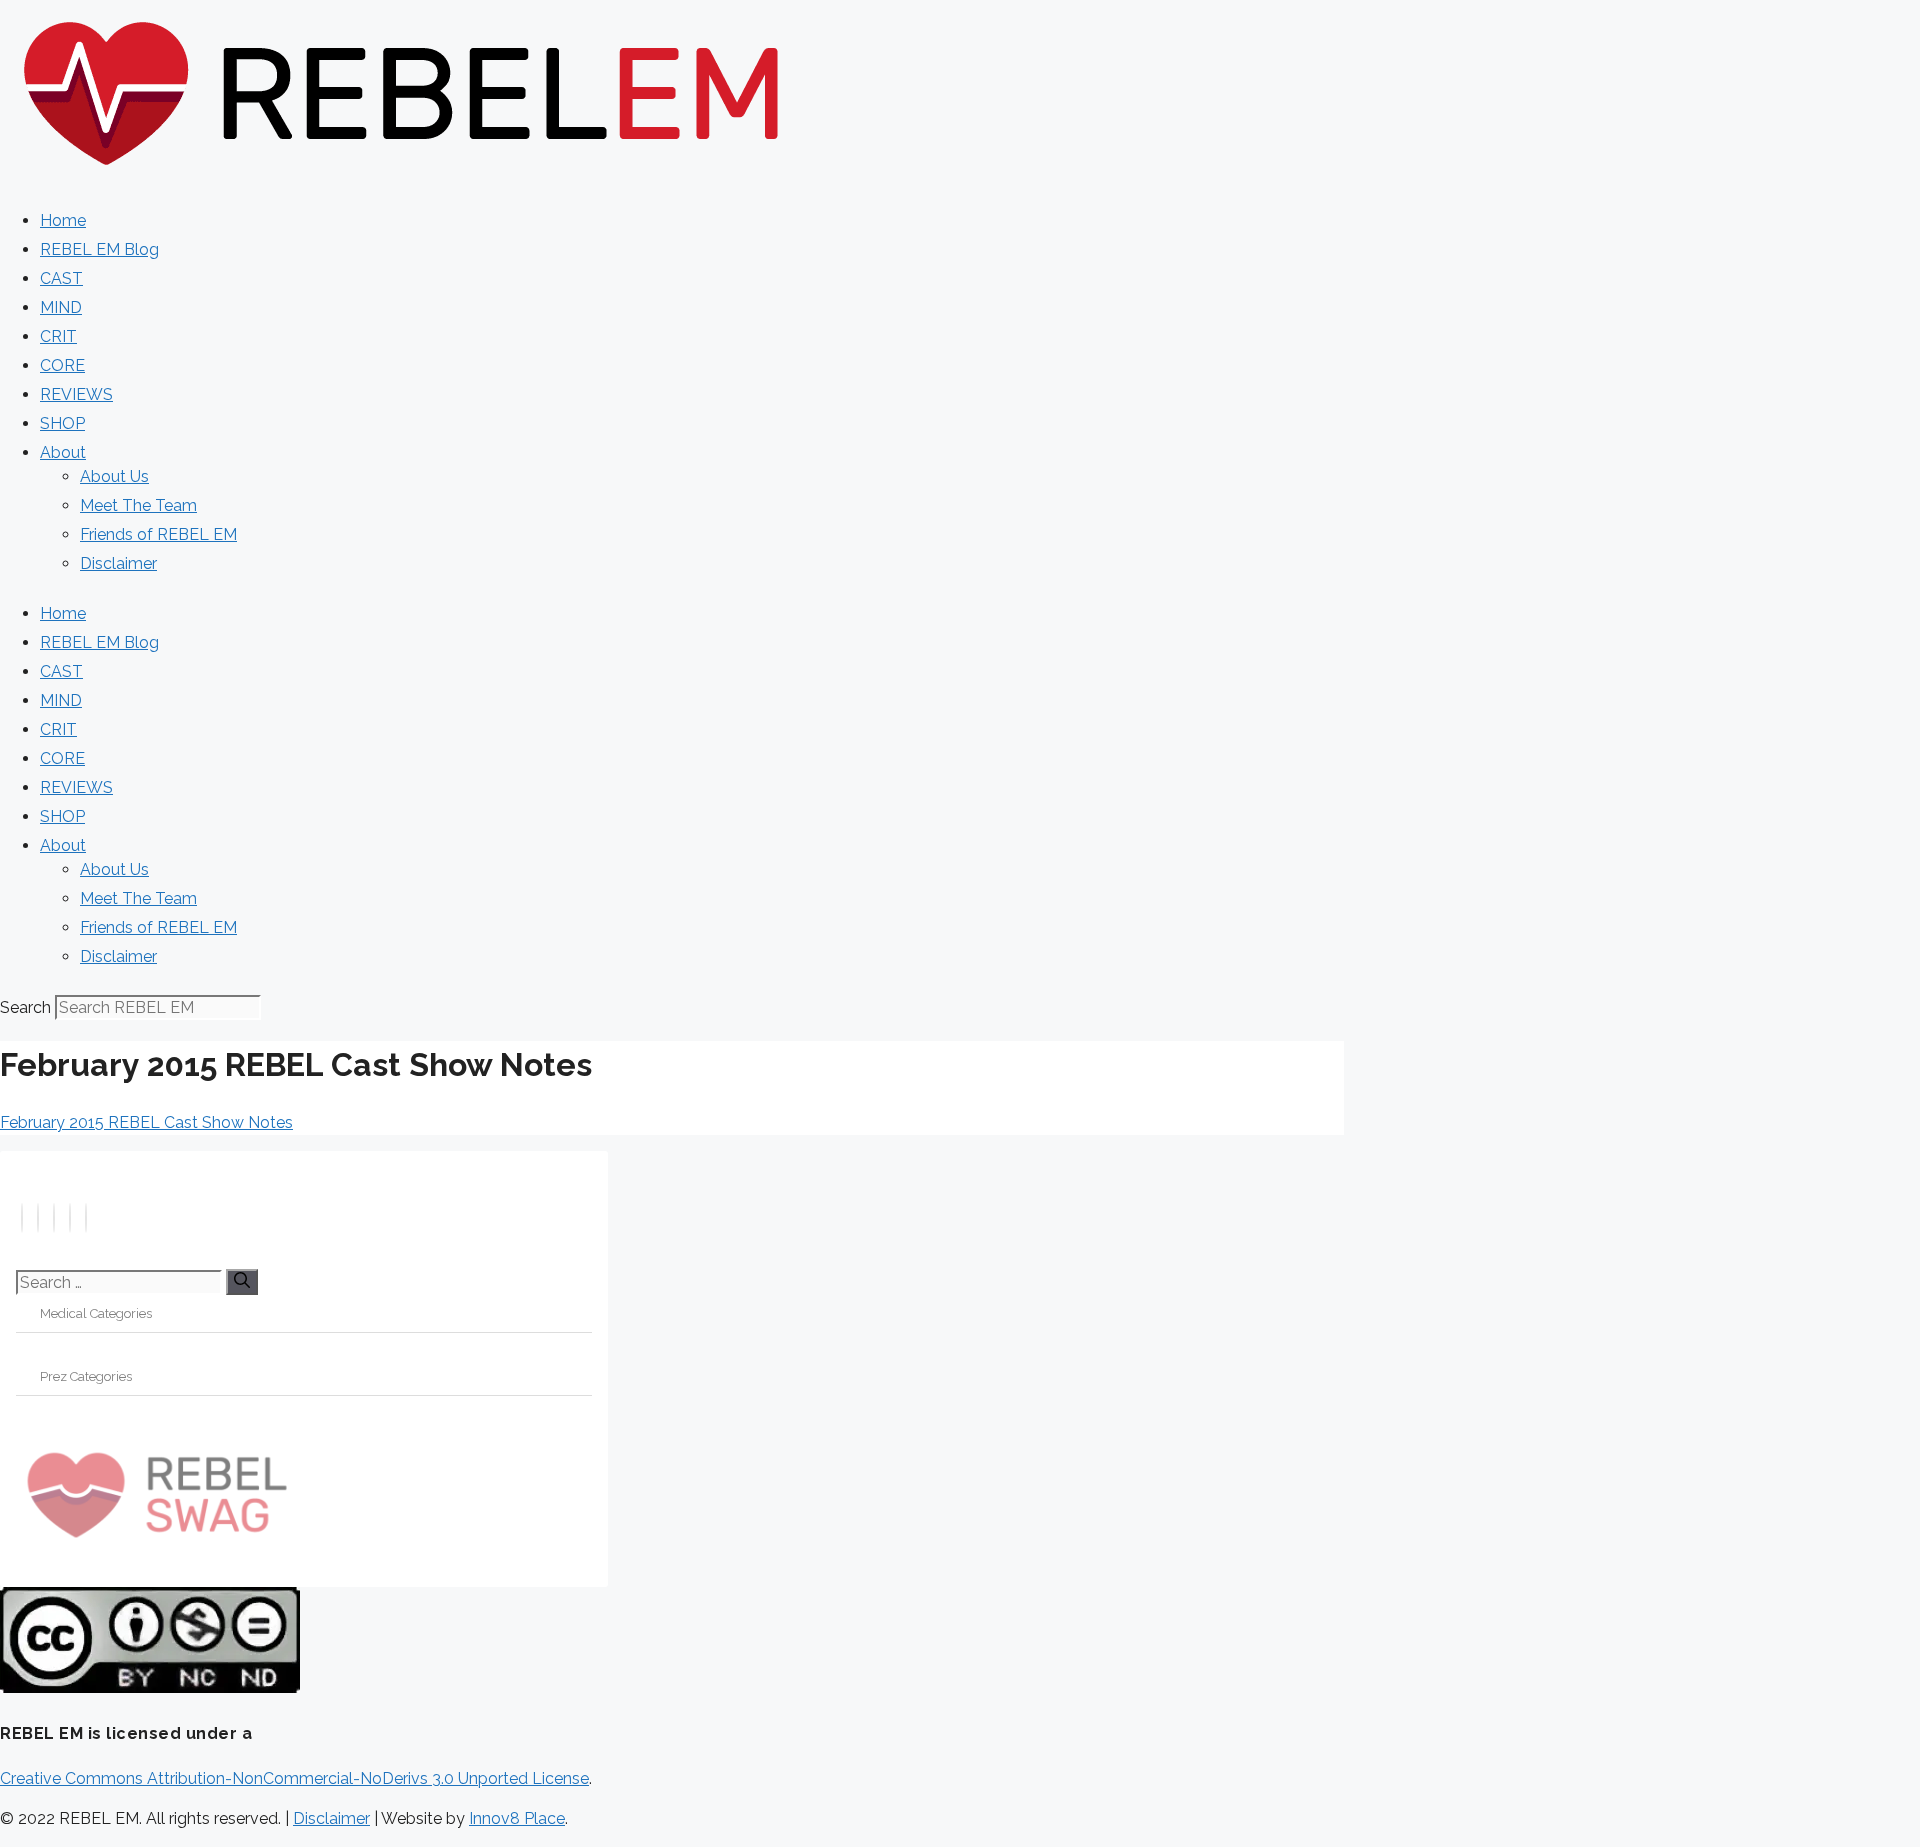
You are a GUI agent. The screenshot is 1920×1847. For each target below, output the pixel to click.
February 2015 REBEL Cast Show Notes (146, 1122)
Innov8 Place (517, 1818)
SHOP (62, 423)
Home (63, 220)
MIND (61, 307)
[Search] (242, 1282)
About (63, 452)
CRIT (58, 336)
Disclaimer (118, 563)
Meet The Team (138, 505)
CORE (62, 365)
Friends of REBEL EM (158, 534)
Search (25, 1007)
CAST (61, 278)
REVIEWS (76, 394)
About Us (114, 476)
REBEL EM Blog (99, 249)
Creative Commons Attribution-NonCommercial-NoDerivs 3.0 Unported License (294, 1778)
